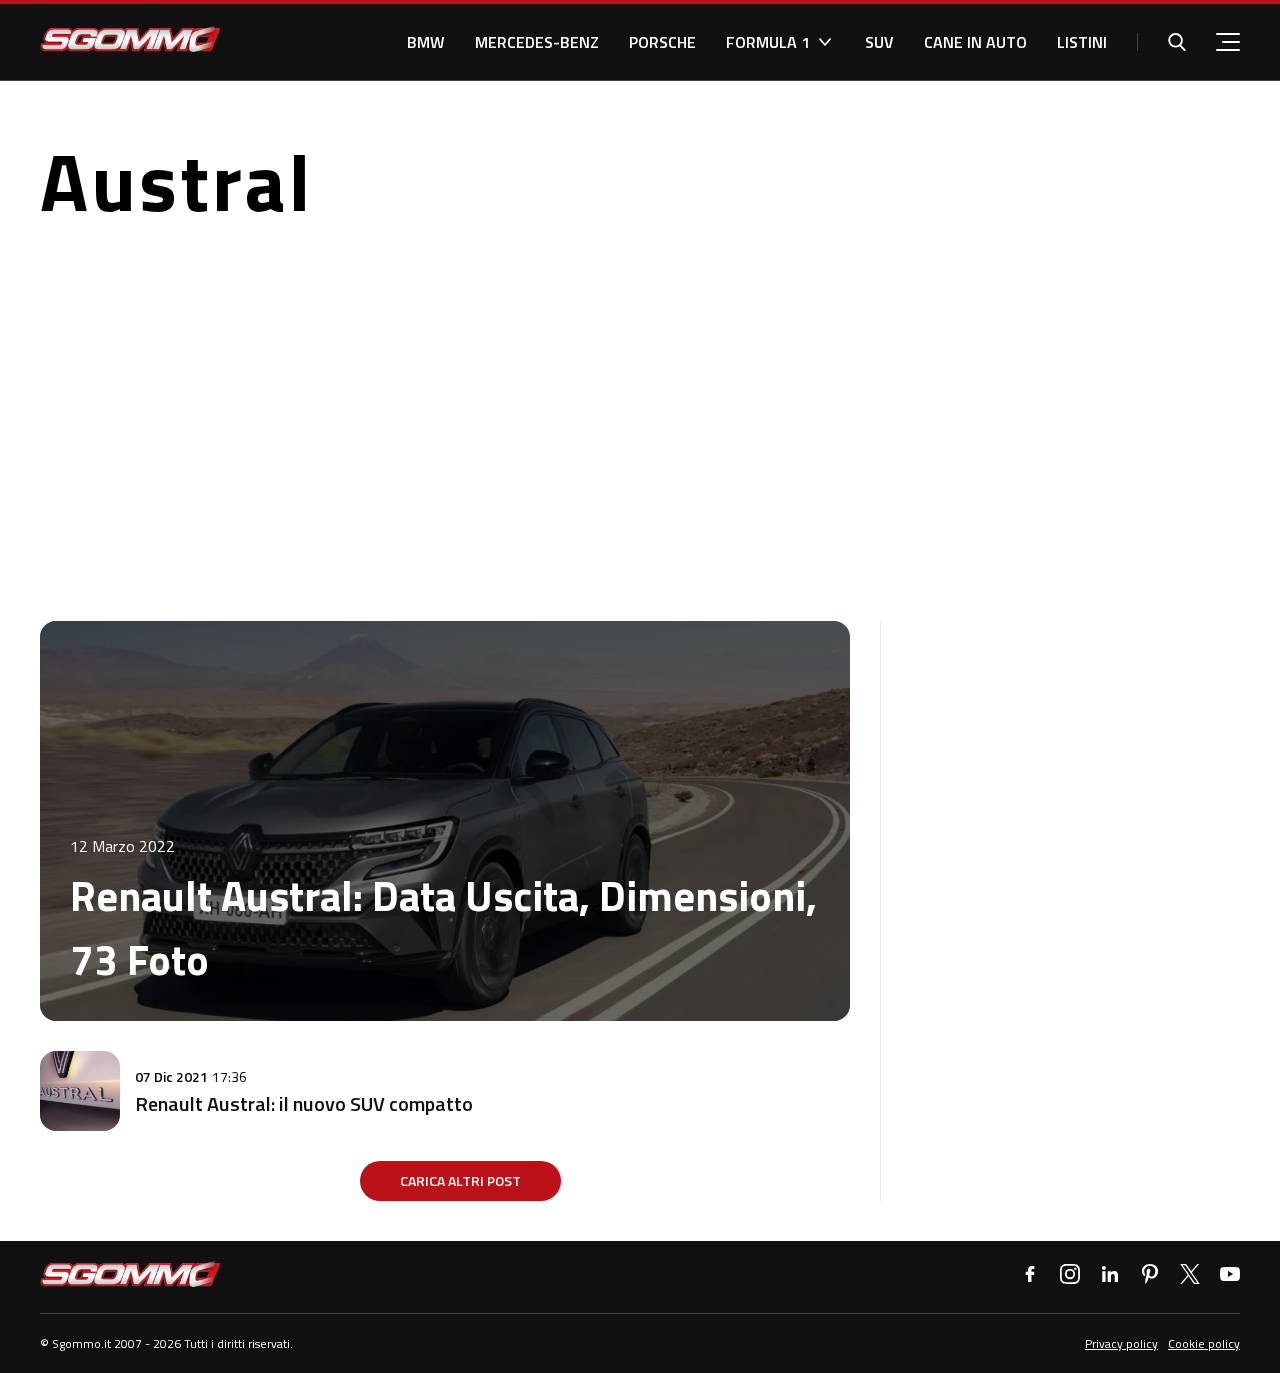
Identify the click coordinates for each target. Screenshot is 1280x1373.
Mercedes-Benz (537, 42)
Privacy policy (1121, 1343)
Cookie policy (1204, 1343)
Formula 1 (768, 42)
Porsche (662, 42)
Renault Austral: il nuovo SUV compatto (304, 1103)
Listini (1082, 42)
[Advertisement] (640, 421)
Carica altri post (460, 1180)
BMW (426, 42)
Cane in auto (975, 42)
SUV (879, 42)
